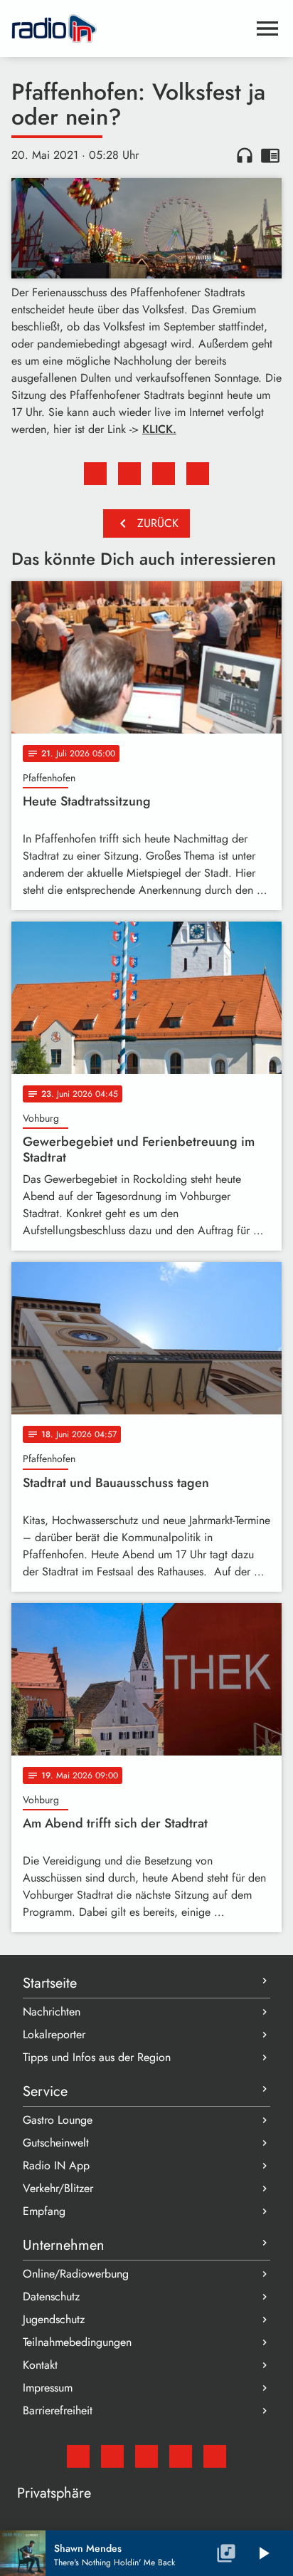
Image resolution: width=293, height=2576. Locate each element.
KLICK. (159, 429)
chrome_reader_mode (270, 155)
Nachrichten (52, 2012)
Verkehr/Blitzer (58, 2188)
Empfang (44, 2211)
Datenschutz (51, 2296)
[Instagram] (146, 2456)
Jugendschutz (54, 2319)
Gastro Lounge (58, 2120)
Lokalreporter (54, 2034)
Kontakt (40, 2365)
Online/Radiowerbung (76, 2274)
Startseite (50, 1983)
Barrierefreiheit (58, 2410)
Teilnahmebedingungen (77, 2342)
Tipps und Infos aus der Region (97, 2057)
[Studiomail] (78, 2456)
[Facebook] (112, 2456)
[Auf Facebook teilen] (95, 474)
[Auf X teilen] (129, 474)
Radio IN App (56, 2165)
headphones (245, 155)
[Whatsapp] (181, 2456)
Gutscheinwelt (56, 2143)
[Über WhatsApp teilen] (164, 474)
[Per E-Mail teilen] (198, 474)
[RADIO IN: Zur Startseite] (129, 28)
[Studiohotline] (215, 2456)
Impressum (48, 2388)
